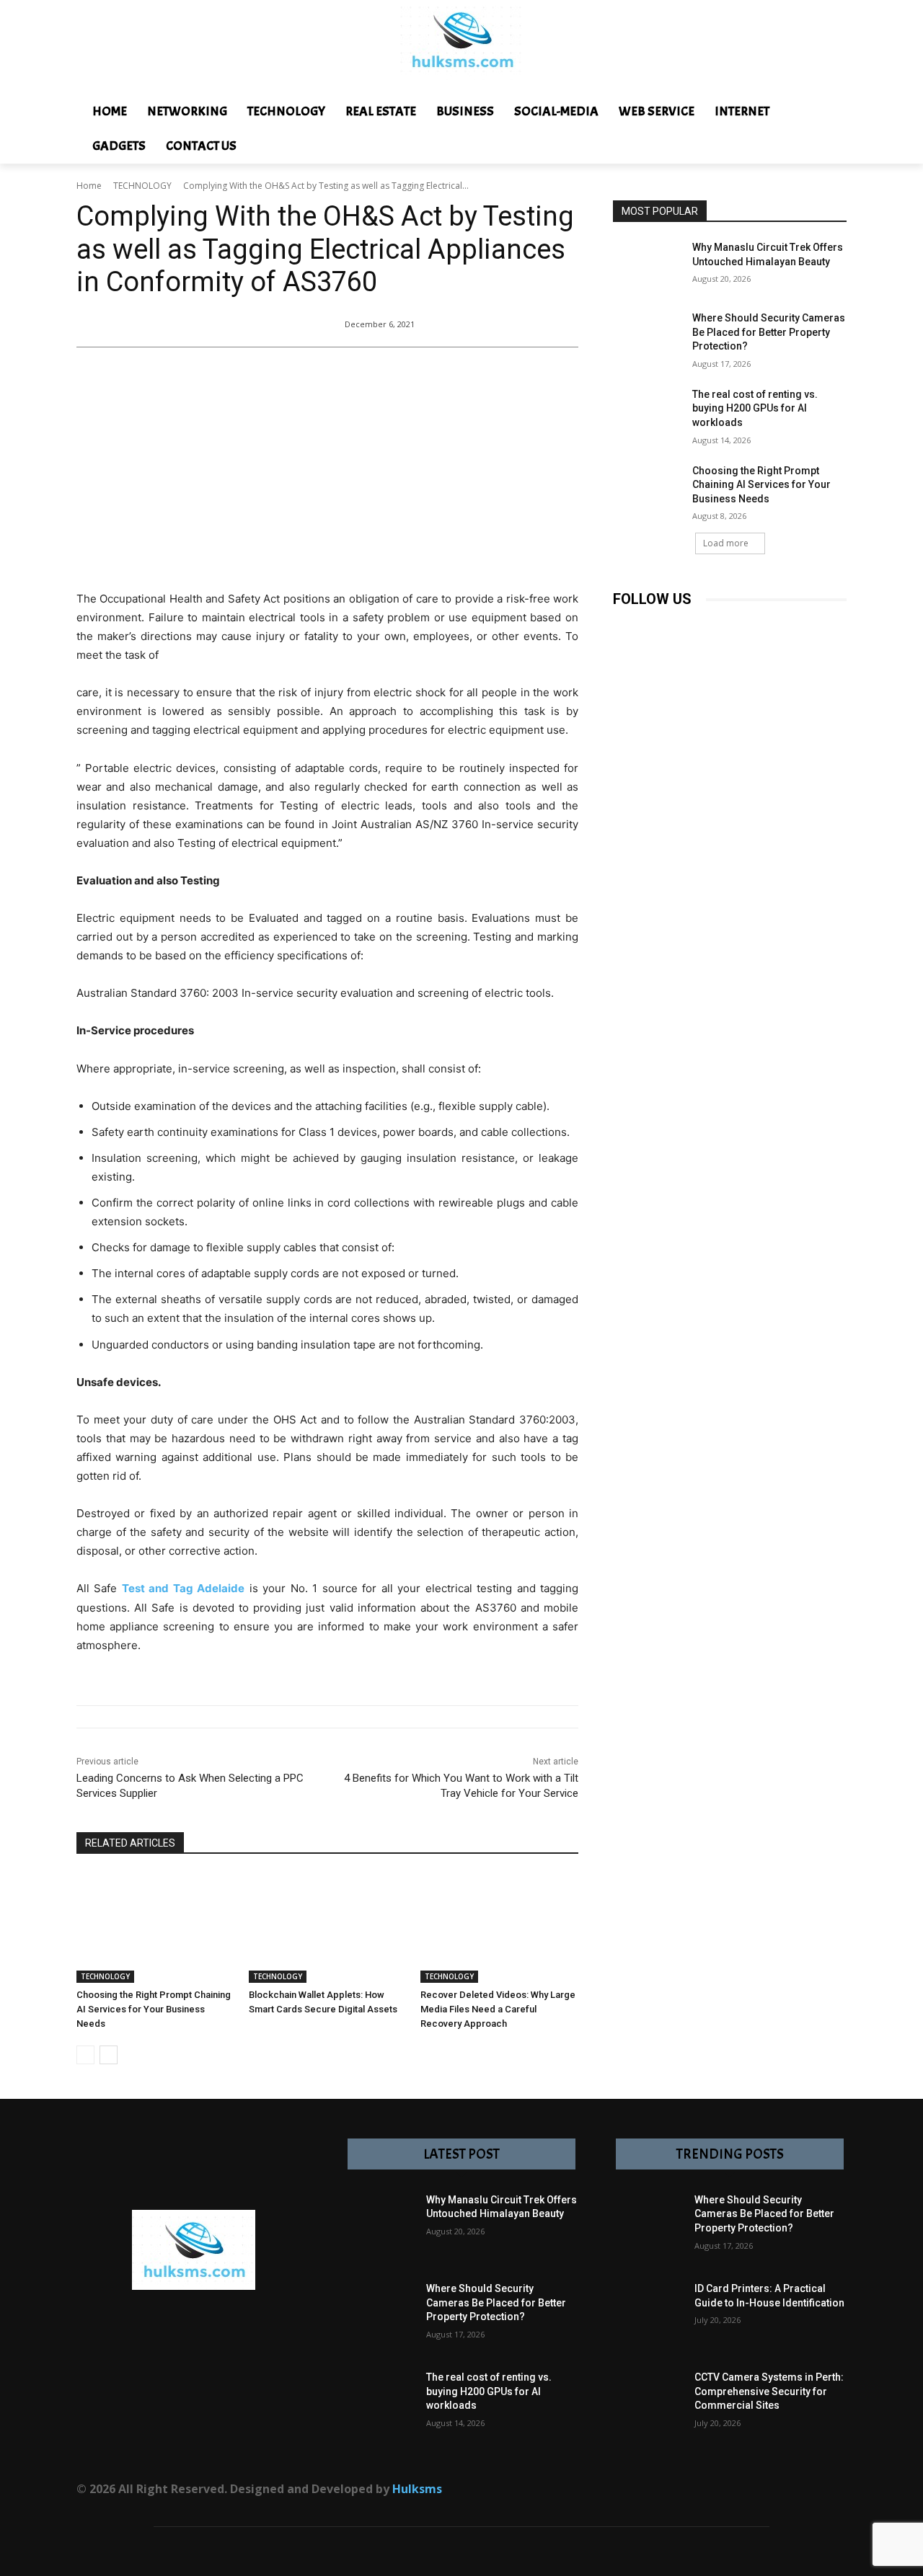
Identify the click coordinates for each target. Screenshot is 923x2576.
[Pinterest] (723, 628)
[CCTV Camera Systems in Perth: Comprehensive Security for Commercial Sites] (648, 2406)
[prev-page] (85, 2055)
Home (89, 186)
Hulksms (417, 2489)
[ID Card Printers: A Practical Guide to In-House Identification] (648, 2317)
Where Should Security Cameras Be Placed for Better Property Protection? (769, 332)
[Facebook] (626, 628)
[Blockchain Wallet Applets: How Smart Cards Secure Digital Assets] (328, 1928)
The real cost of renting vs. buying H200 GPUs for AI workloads (755, 408)
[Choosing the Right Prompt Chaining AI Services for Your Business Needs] (155, 1928)
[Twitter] (755, 628)
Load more (726, 543)
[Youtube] (788, 628)
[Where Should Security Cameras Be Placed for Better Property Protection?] (648, 336)
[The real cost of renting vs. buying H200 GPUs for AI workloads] (648, 412)
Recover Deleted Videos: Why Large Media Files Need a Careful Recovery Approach (498, 2009)
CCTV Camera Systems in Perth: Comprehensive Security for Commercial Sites (769, 2391)
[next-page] (109, 2055)
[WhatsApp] (728, 2495)
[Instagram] (658, 628)
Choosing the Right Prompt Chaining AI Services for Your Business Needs (154, 2009)
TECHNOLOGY (142, 186)
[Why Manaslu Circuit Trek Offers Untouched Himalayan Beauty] (648, 265)
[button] (869, 112)
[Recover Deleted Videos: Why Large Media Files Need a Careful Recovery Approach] (499, 1928)
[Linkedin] (690, 628)
